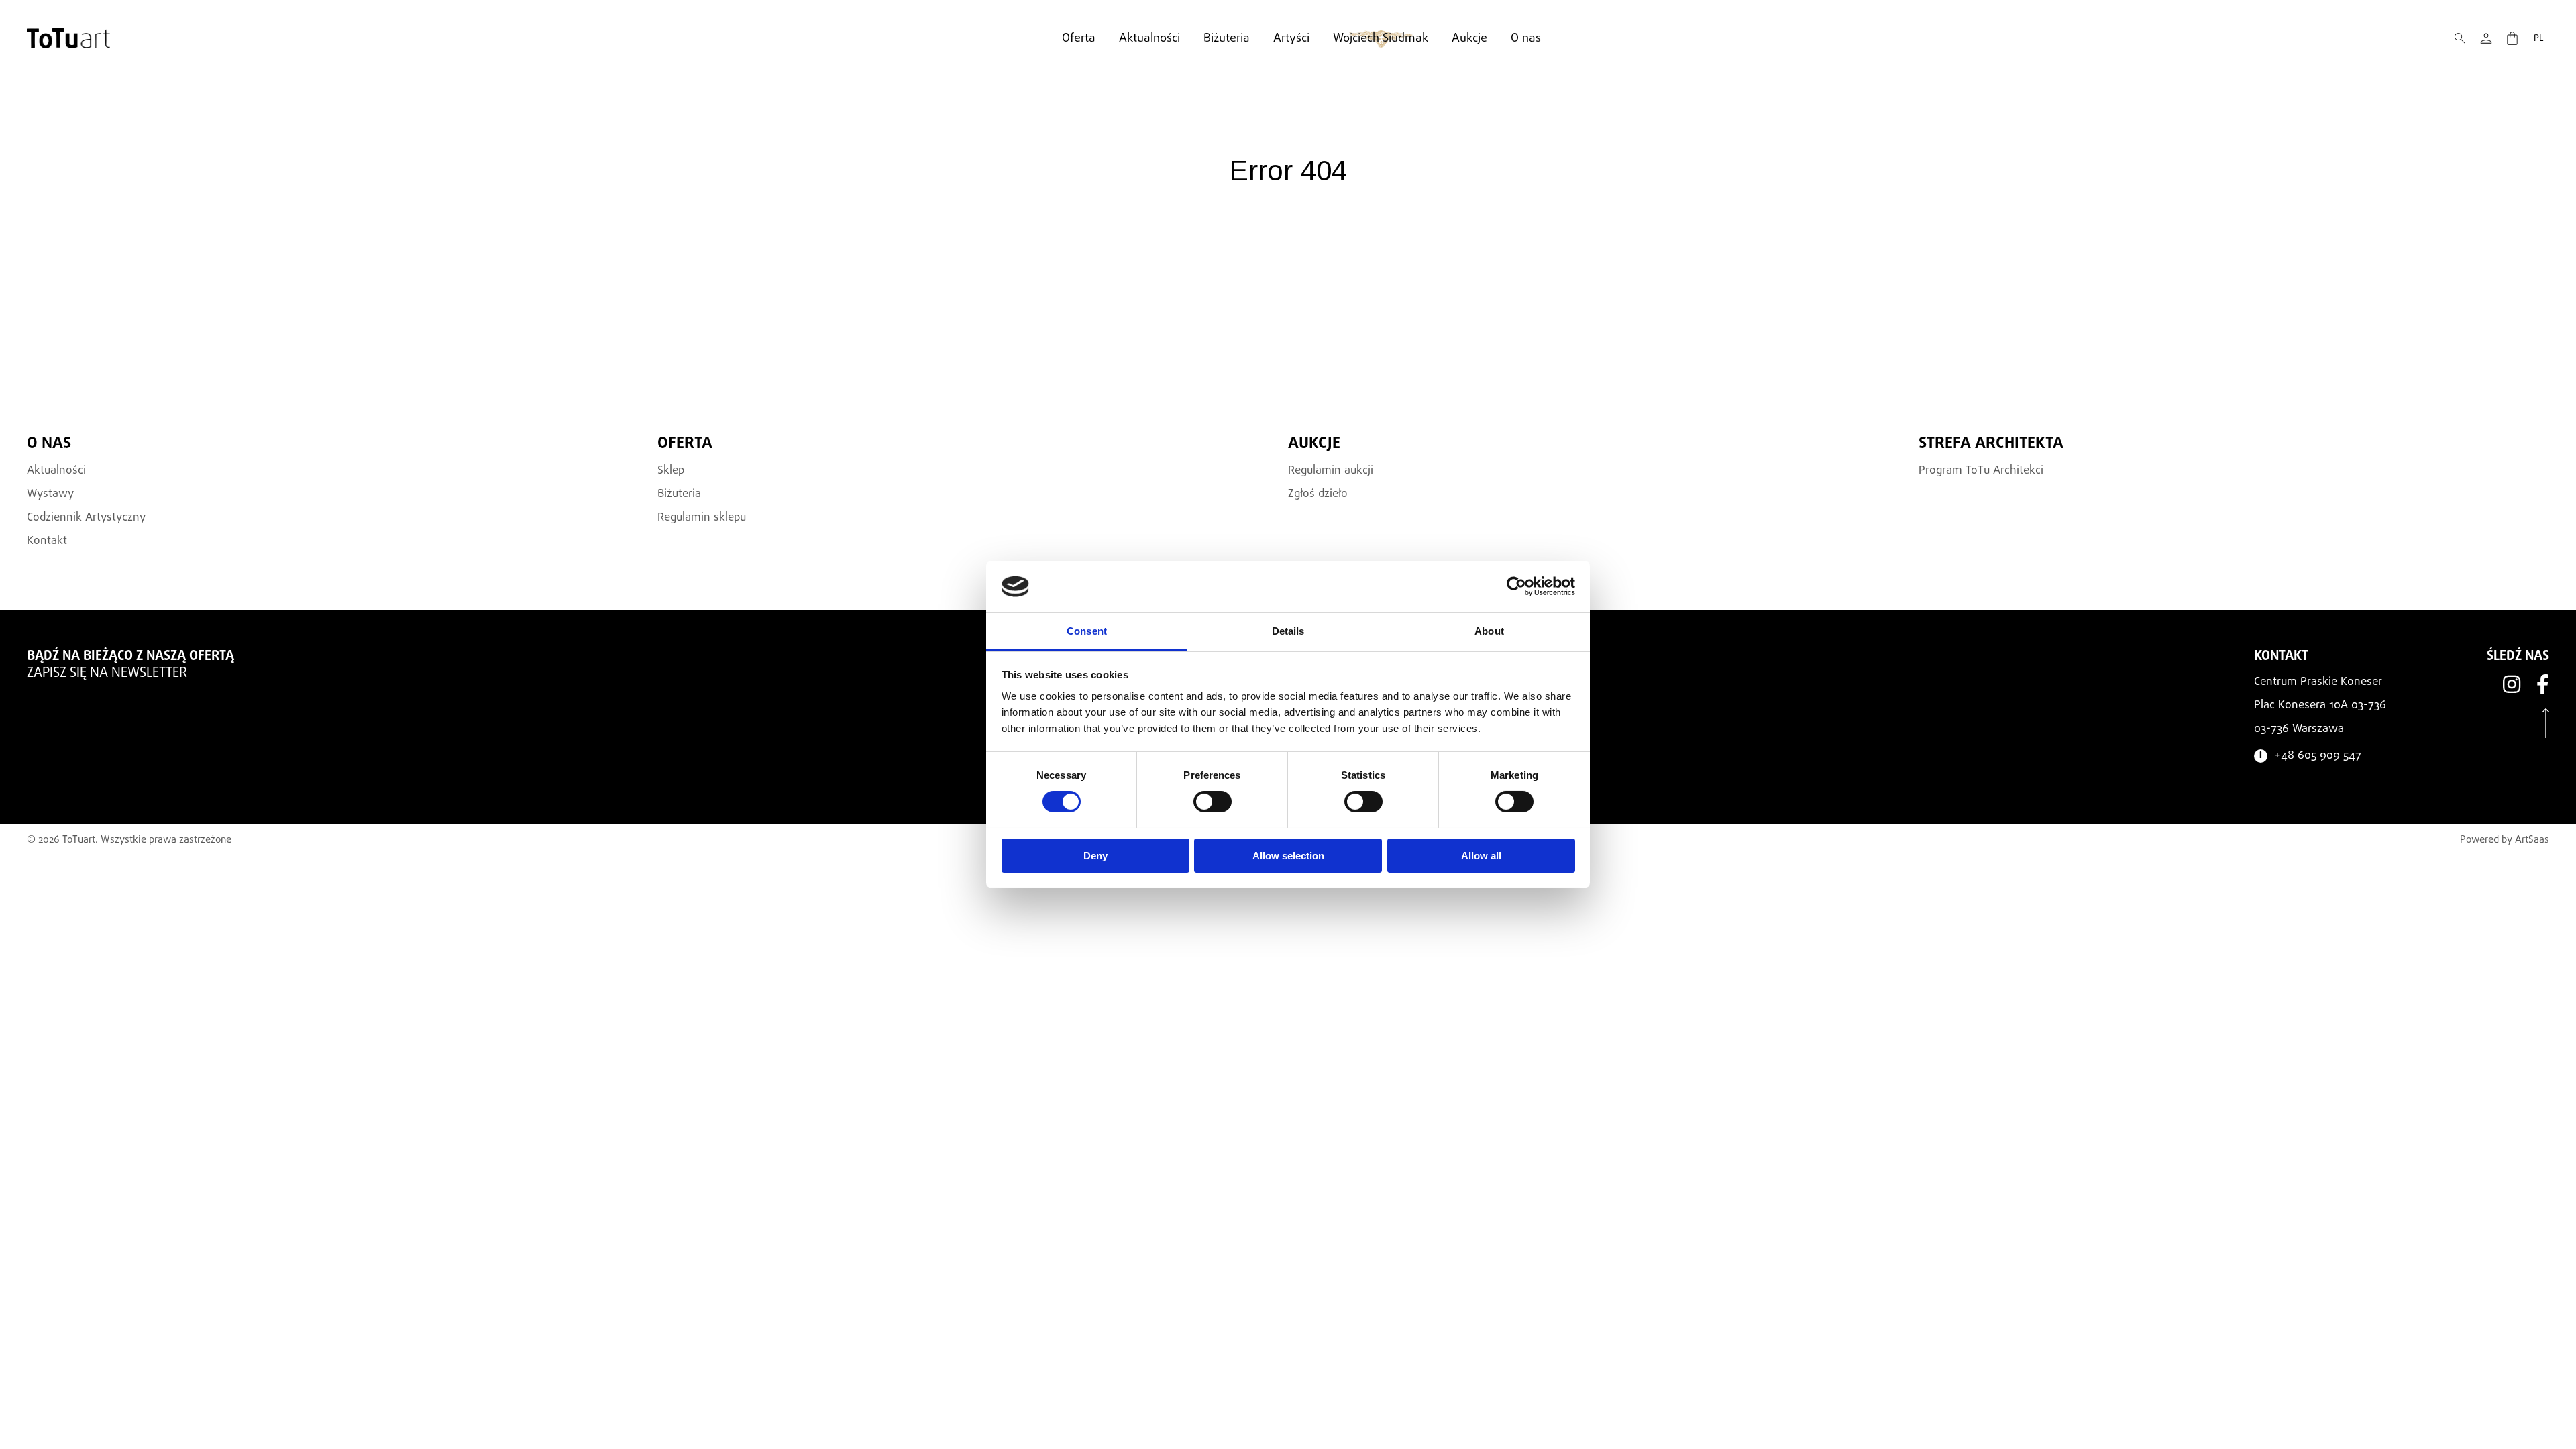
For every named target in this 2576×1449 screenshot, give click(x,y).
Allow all (1481, 856)
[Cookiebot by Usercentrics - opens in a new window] (1516, 586)
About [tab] (1489, 631)
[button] (2460, 38)
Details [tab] (1288, 631)
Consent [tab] (1087, 631)
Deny (1095, 856)
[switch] (1213, 802)
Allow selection (1288, 856)
